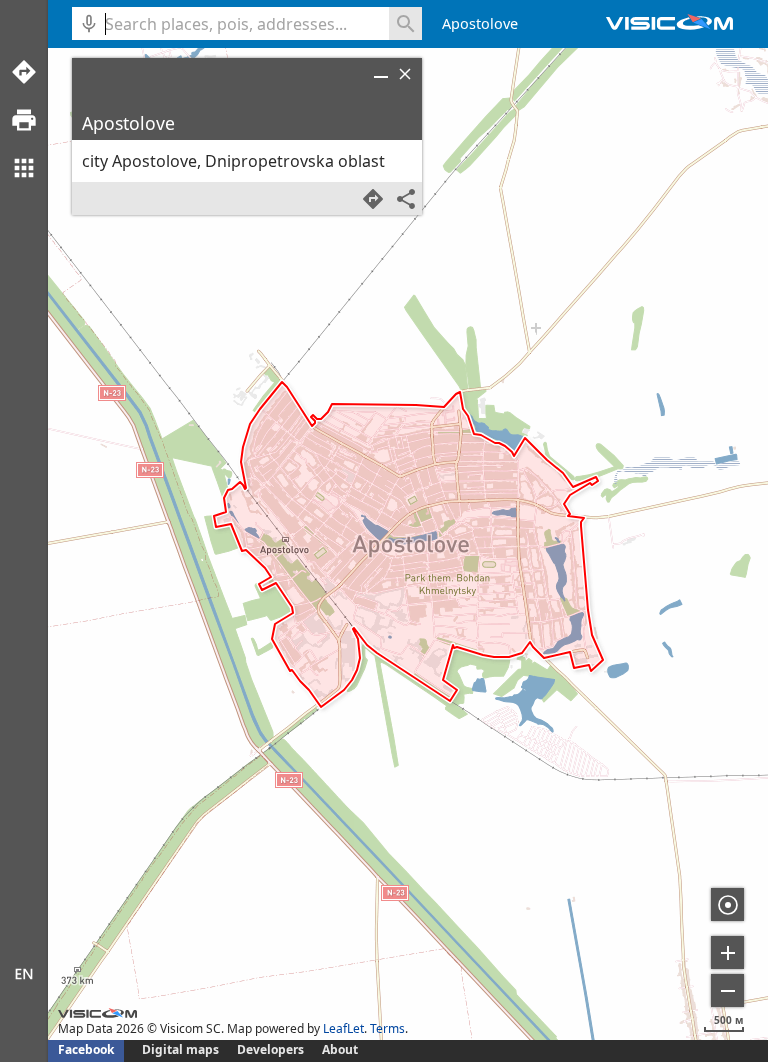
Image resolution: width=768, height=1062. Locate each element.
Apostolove (480, 23)
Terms (387, 1028)
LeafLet (343, 1028)
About (340, 1049)
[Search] (405, 23)
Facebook (86, 1049)
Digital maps (182, 1049)
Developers (270, 1049)
